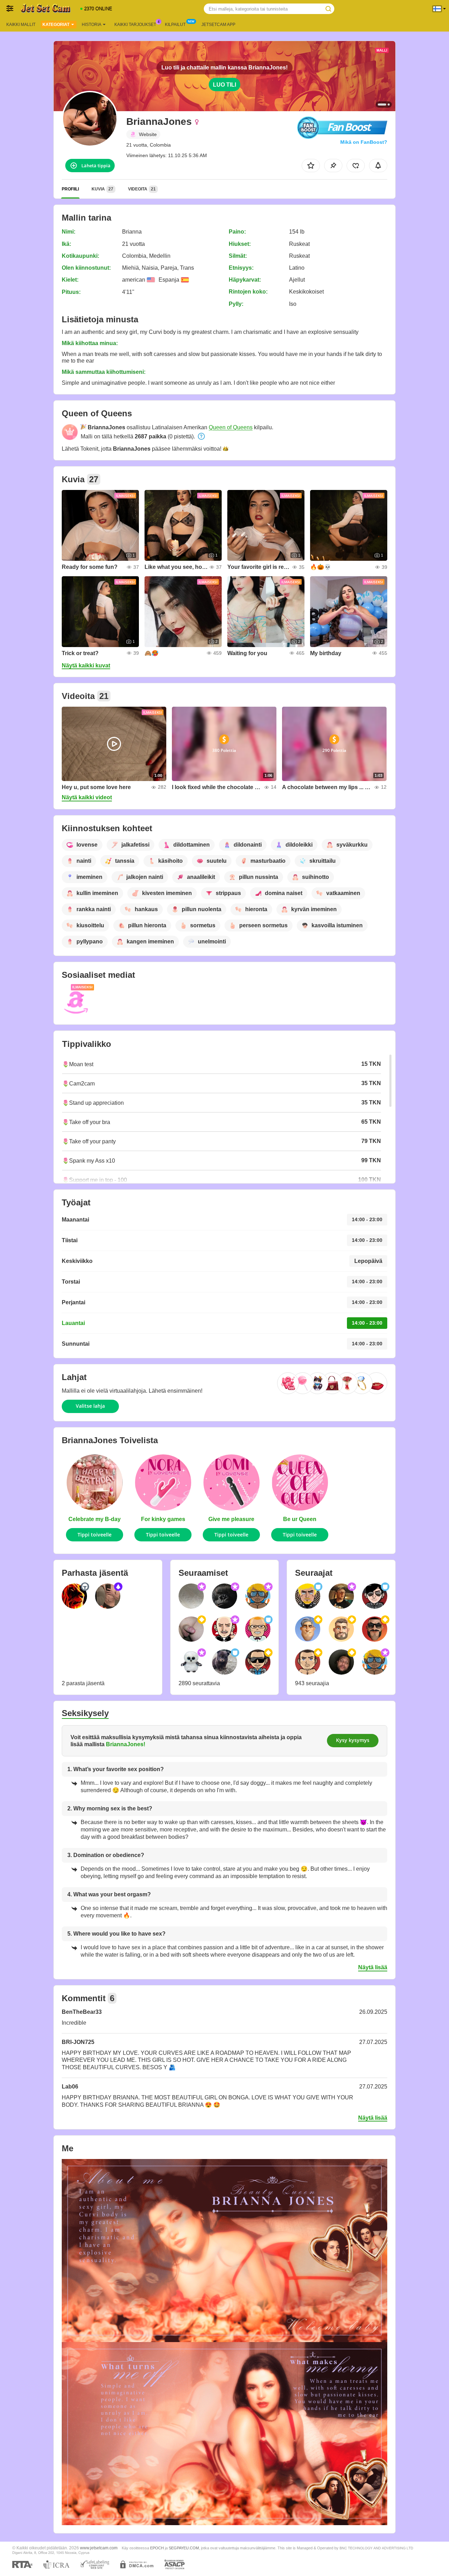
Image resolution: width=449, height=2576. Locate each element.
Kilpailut (175, 25)
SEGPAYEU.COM (184, 2548)
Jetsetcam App (218, 25)
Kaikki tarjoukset (135, 25)
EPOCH (157, 2548)
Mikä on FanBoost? (364, 142)
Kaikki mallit (21, 25)
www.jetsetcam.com (99, 2548)
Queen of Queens (231, 427)
